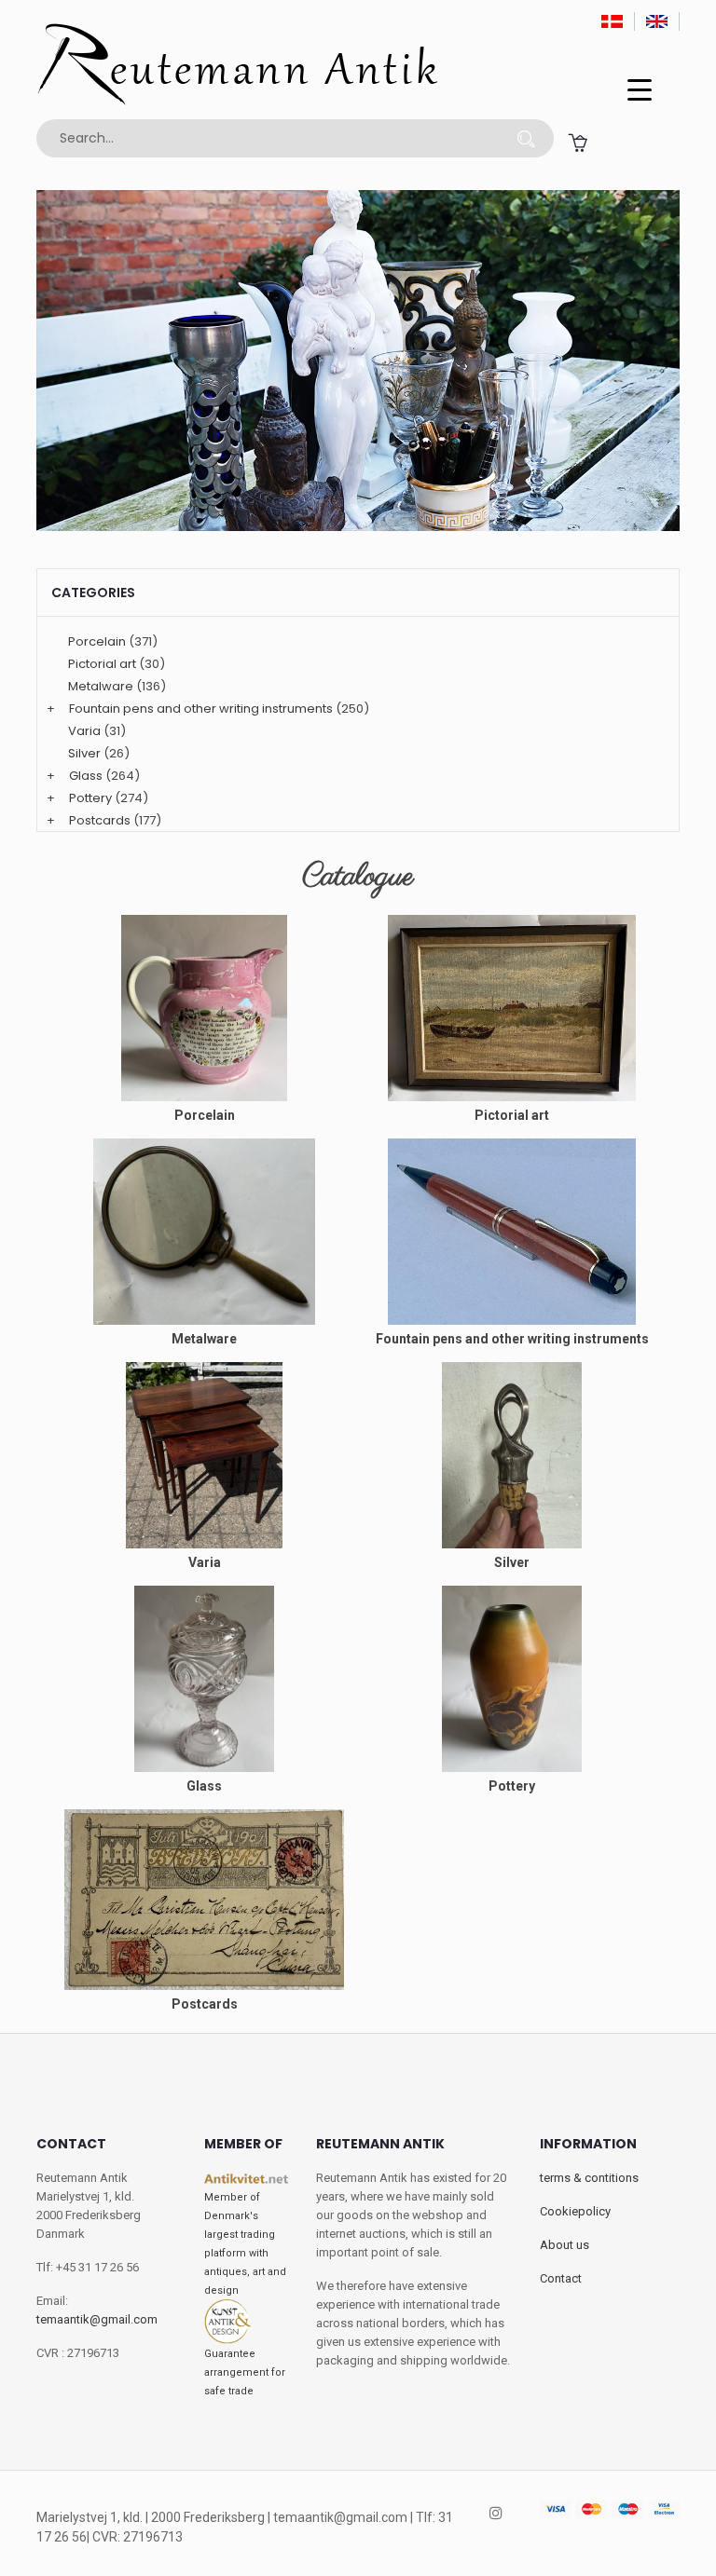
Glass (86, 776)
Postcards (100, 820)
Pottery (90, 798)
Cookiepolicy (575, 2211)
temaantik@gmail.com (97, 2319)
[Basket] (578, 142)
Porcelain (97, 641)
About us (565, 2245)
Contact (561, 2278)
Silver (84, 753)
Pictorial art (102, 664)
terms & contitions (589, 2178)
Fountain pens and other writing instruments (201, 709)
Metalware (101, 686)
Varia (84, 731)
